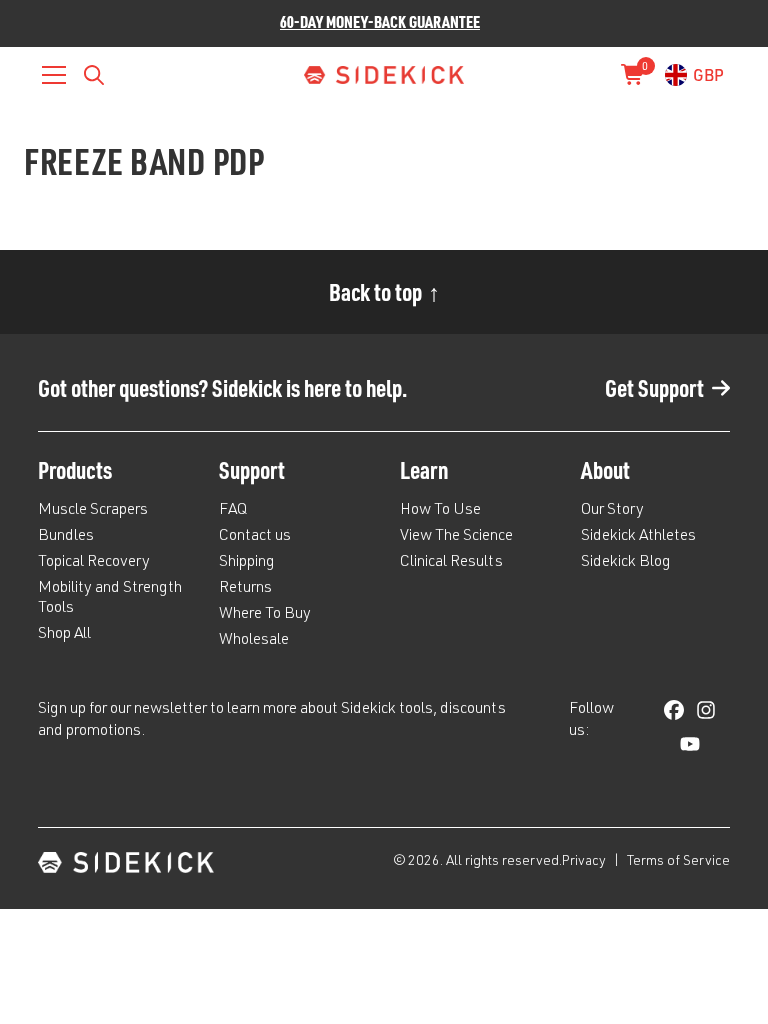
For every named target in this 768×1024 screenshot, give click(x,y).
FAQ (233, 511)
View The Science (456, 537)
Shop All (64, 635)
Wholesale (254, 641)
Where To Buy (265, 615)
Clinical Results (451, 563)
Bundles (66, 537)
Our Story (612, 511)
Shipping (247, 563)
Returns (245, 589)
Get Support (654, 387)
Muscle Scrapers (93, 511)
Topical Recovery (94, 563)
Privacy (585, 862)
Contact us (255, 537)
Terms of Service (678, 862)
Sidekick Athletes (638, 537)
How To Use (440, 511)
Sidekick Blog (626, 563)
